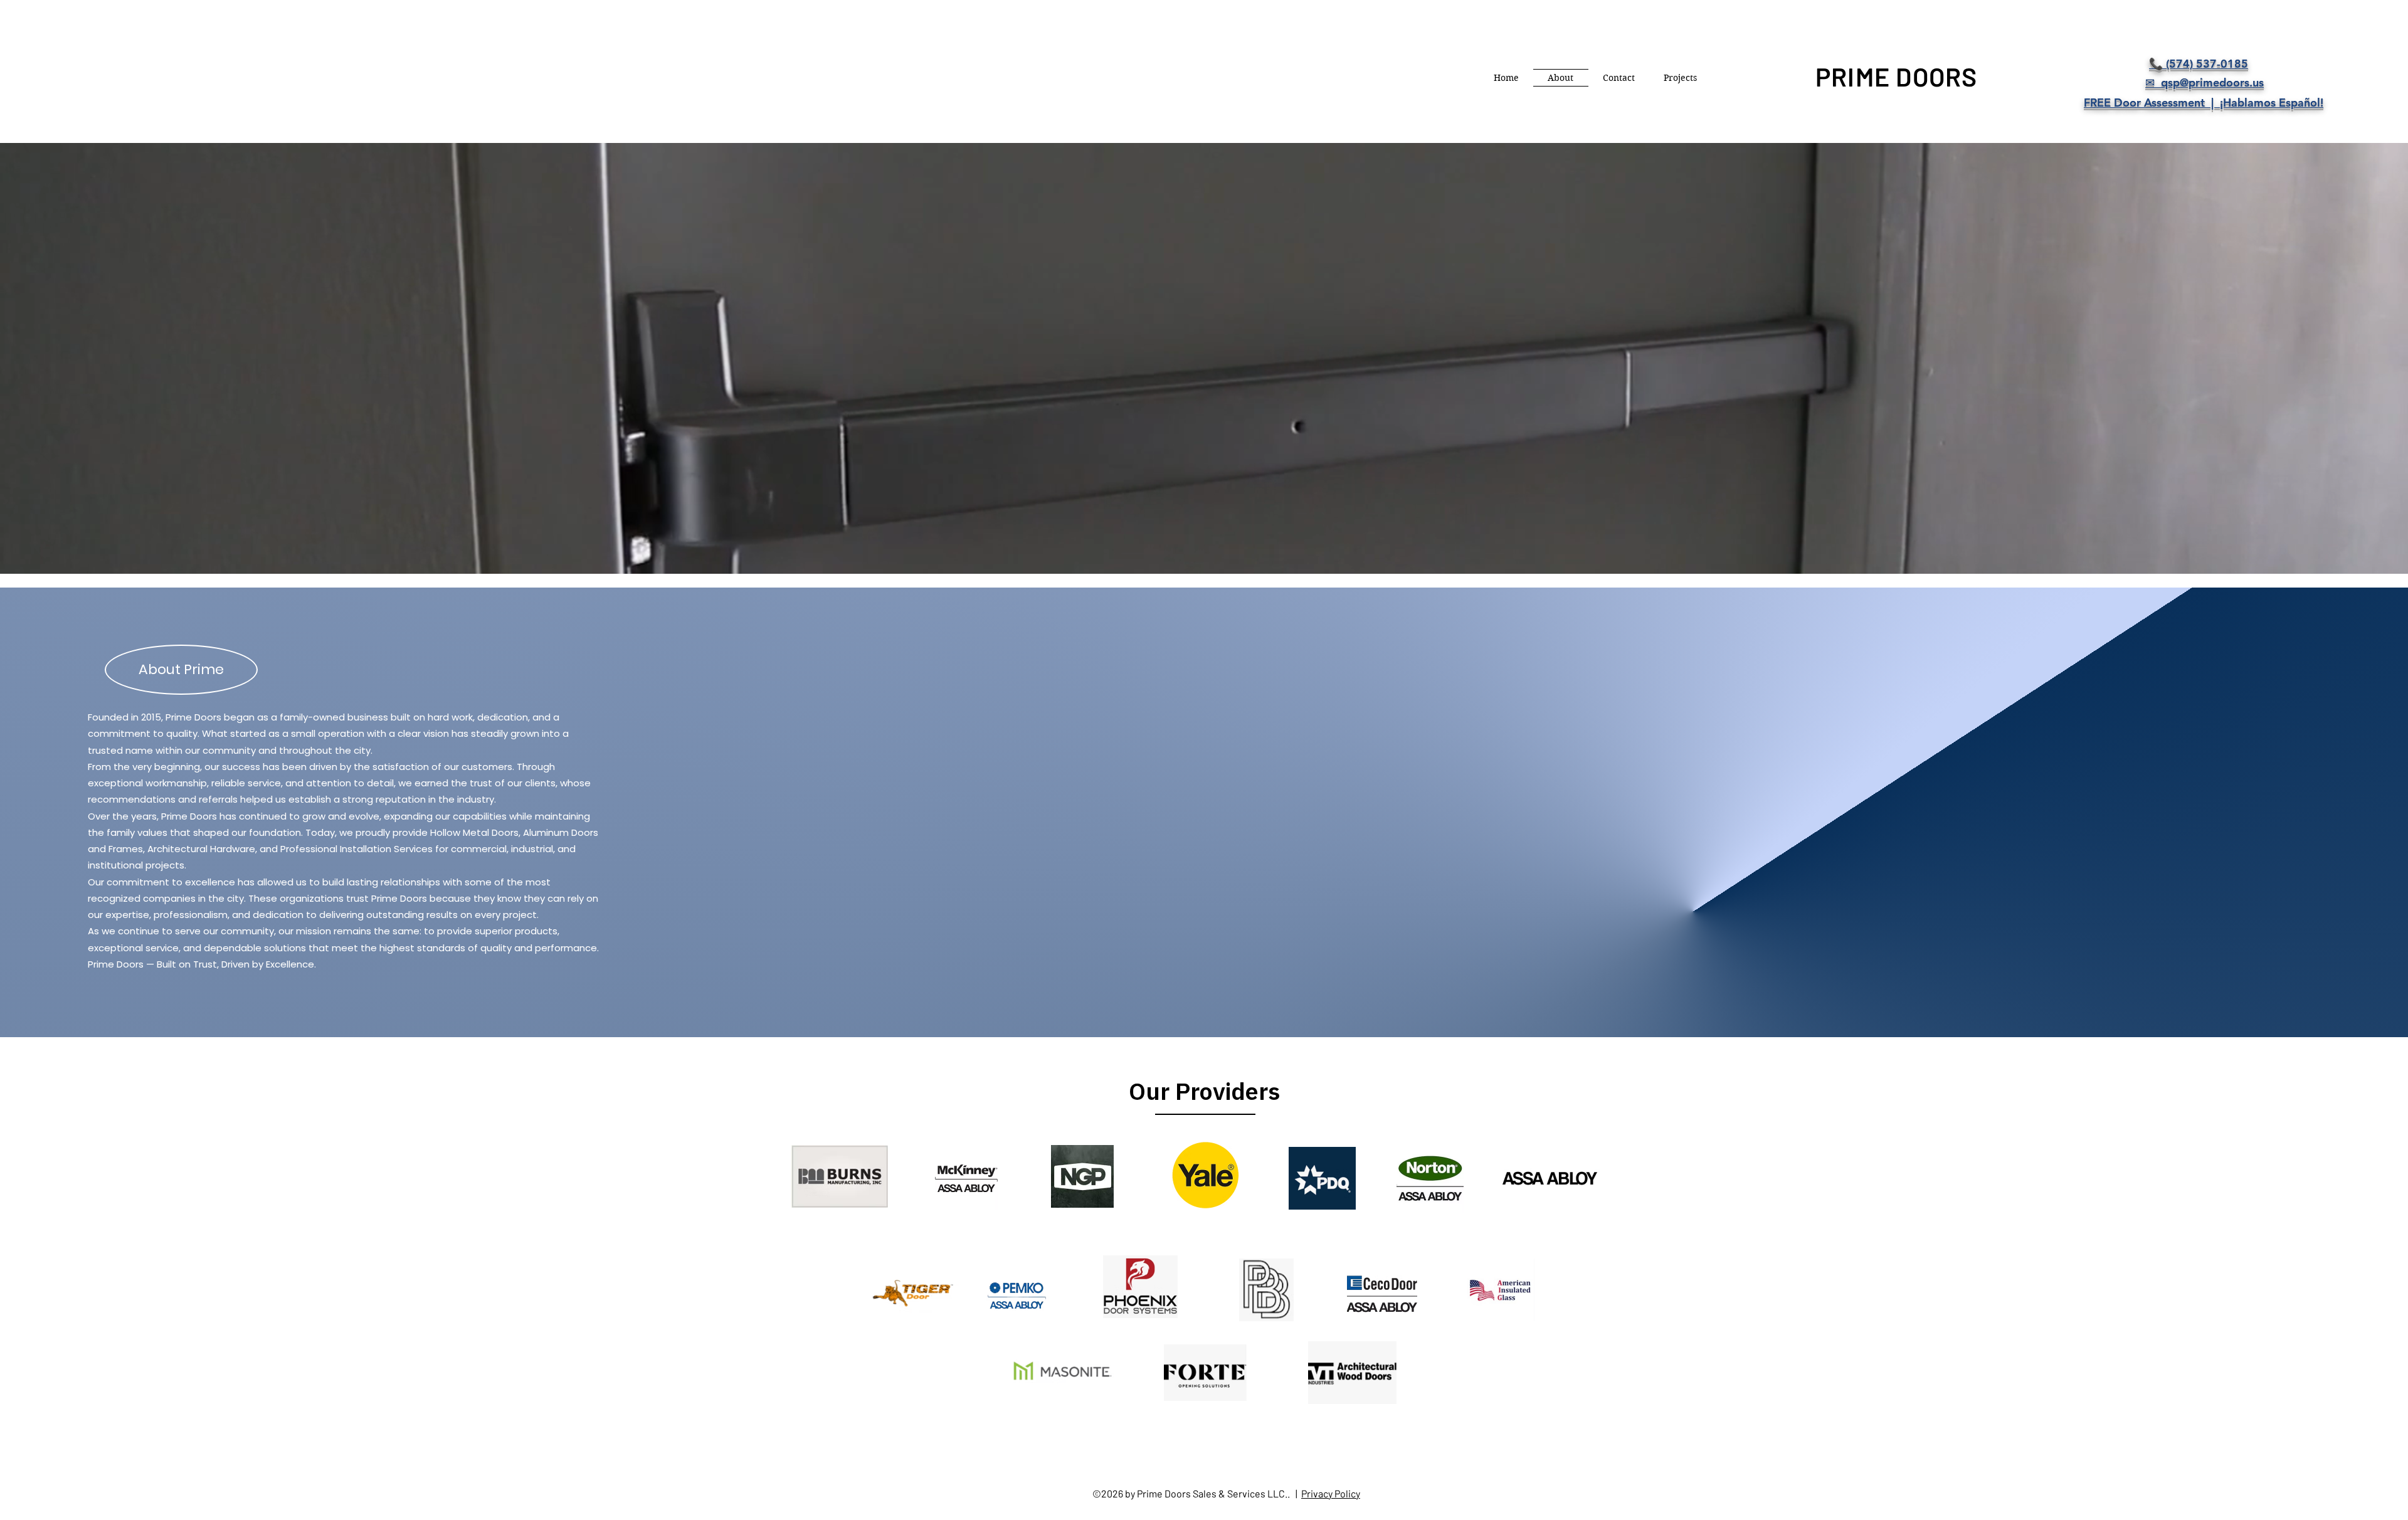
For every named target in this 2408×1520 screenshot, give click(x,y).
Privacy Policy (1331, 1493)
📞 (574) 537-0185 (2199, 64)
